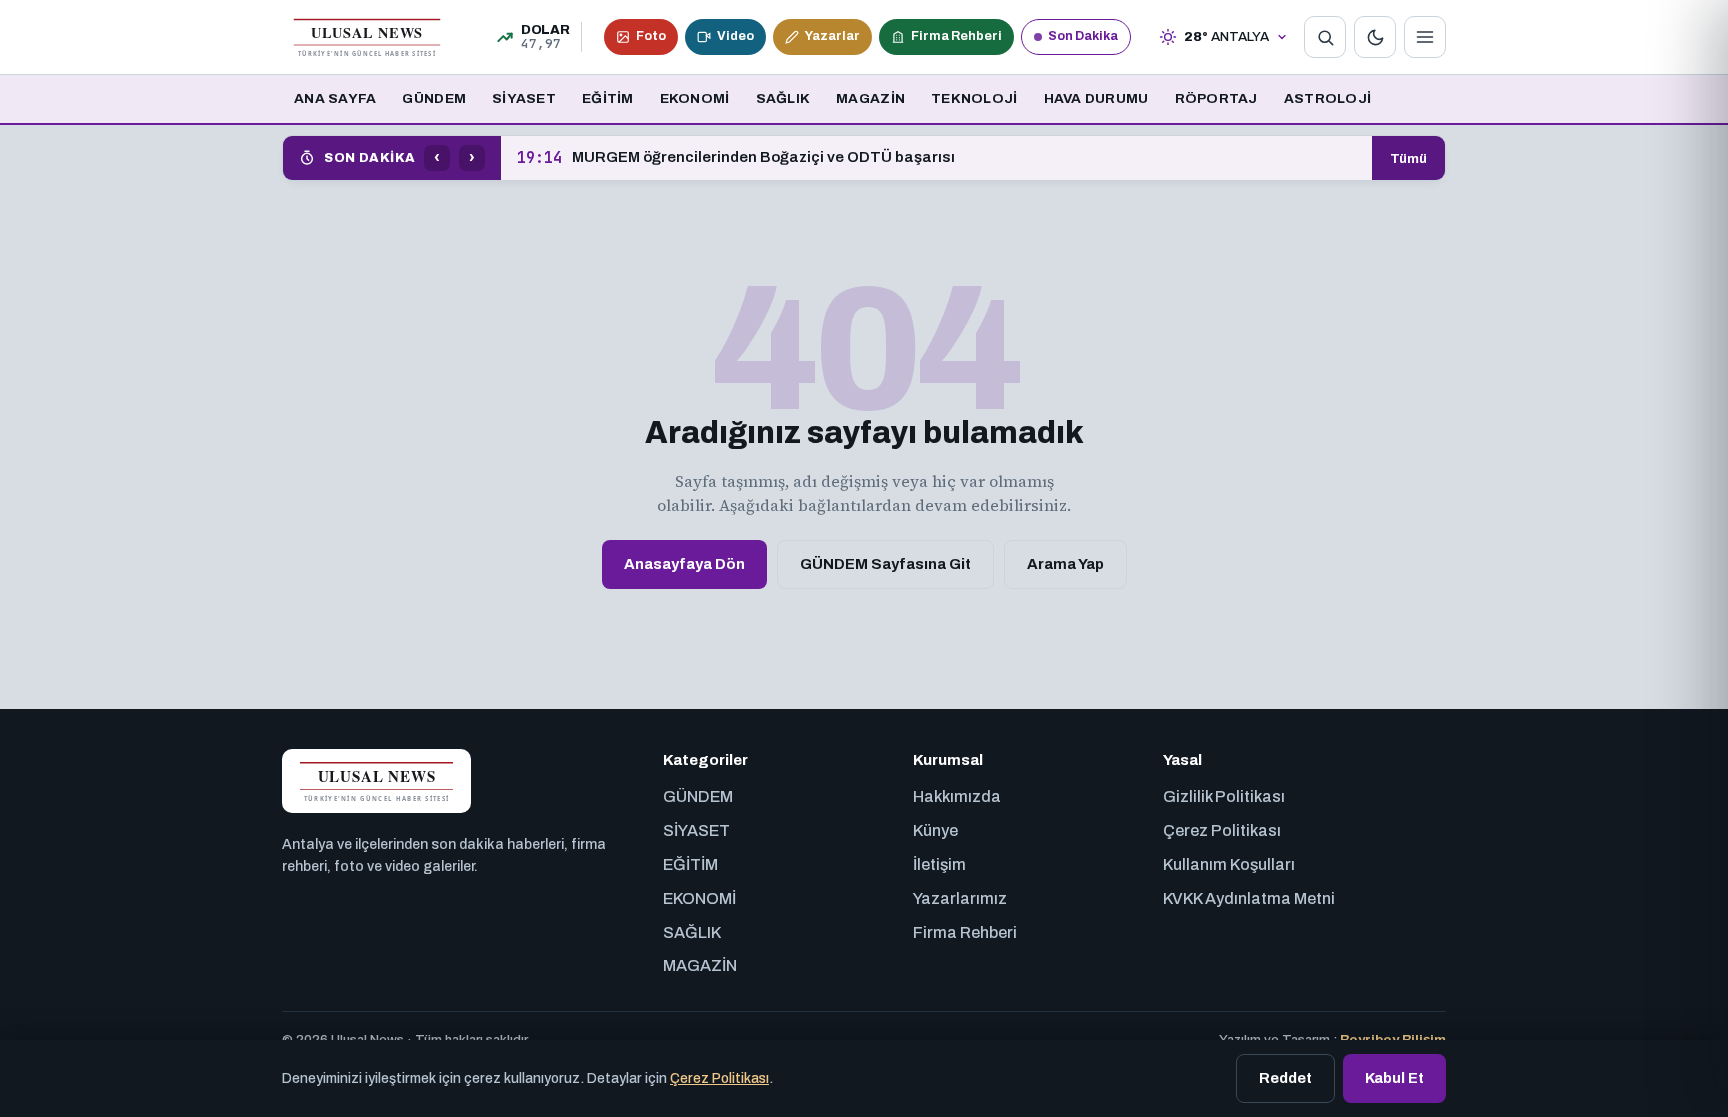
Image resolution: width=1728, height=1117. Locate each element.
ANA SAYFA (335, 98)
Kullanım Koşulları (1229, 864)
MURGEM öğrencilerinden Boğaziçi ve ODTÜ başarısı (736, 158)
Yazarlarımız (960, 898)
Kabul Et (1394, 1078)
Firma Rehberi (956, 36)
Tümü (1408, 158)
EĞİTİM (608, 98)
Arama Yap (1065, 564)
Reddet (1285, 1078)
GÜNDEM (434, 98)
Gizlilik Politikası (1224, 796)
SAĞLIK (783, 98)
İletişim (939, 864)
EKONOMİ (695, 98)
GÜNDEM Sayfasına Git (885, 564)
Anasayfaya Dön (684, 564)
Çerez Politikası (1222, 830)
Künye (935, 830)
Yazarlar (832, 36)
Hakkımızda (957, 796)
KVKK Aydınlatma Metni (1249, 898)
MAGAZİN (870, 98)
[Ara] (1325, 37)
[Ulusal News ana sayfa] (367, 37)
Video (735, 36)
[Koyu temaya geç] (1375, 37)
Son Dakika (1083, 36)
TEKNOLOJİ (974, 98)
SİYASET (524, 98)
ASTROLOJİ (1327, 98)
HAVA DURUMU (1096, 98)
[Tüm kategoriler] (1425, 37)
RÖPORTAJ (1216, 98)
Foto (651, 36)
